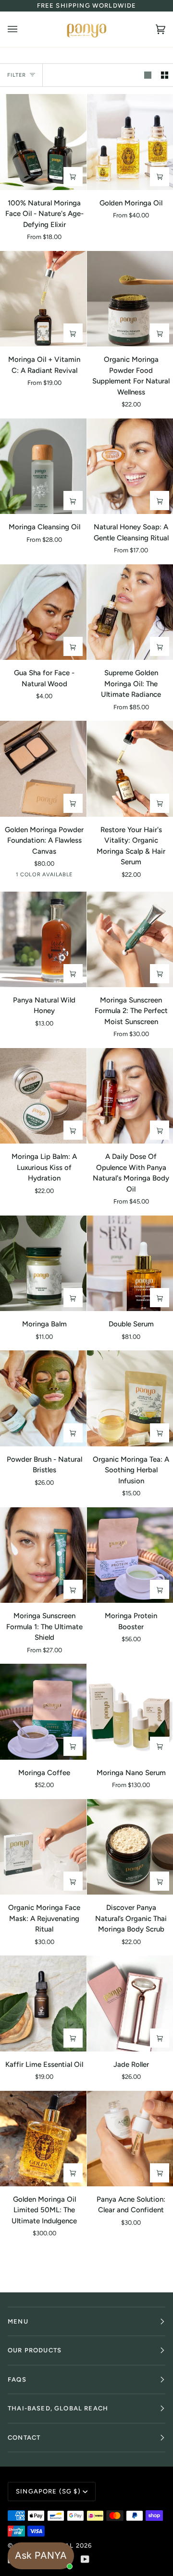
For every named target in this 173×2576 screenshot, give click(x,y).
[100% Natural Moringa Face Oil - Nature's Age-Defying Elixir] (43, 142)
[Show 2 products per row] (165, 75)
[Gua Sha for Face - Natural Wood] (43, 612)
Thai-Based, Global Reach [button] (58, 2408)
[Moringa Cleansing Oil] (43, 466)
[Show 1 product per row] (148, 75)
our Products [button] (35, 2350)
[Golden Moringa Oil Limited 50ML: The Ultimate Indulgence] (43, 2139)
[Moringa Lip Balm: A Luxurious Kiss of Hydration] (43, 1096)
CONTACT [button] (24, 2438)
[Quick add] (73, 177)
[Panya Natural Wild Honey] (43, 939)
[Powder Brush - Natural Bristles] (43, 1398)
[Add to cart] (160, 333)
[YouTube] (85, 2559)
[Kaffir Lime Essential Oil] (43, 2003)
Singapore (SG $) (48, 2491)
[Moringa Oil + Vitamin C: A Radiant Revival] (43, 299)
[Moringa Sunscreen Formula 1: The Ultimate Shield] (43, 1555)
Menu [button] (18, 2321)
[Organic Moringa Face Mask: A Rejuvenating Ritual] (43, 1847)
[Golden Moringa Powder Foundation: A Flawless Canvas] (43, 769)
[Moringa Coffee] (43, 1711)
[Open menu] (22, 29)
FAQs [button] (17, 2379)
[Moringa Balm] (43, 1263)
